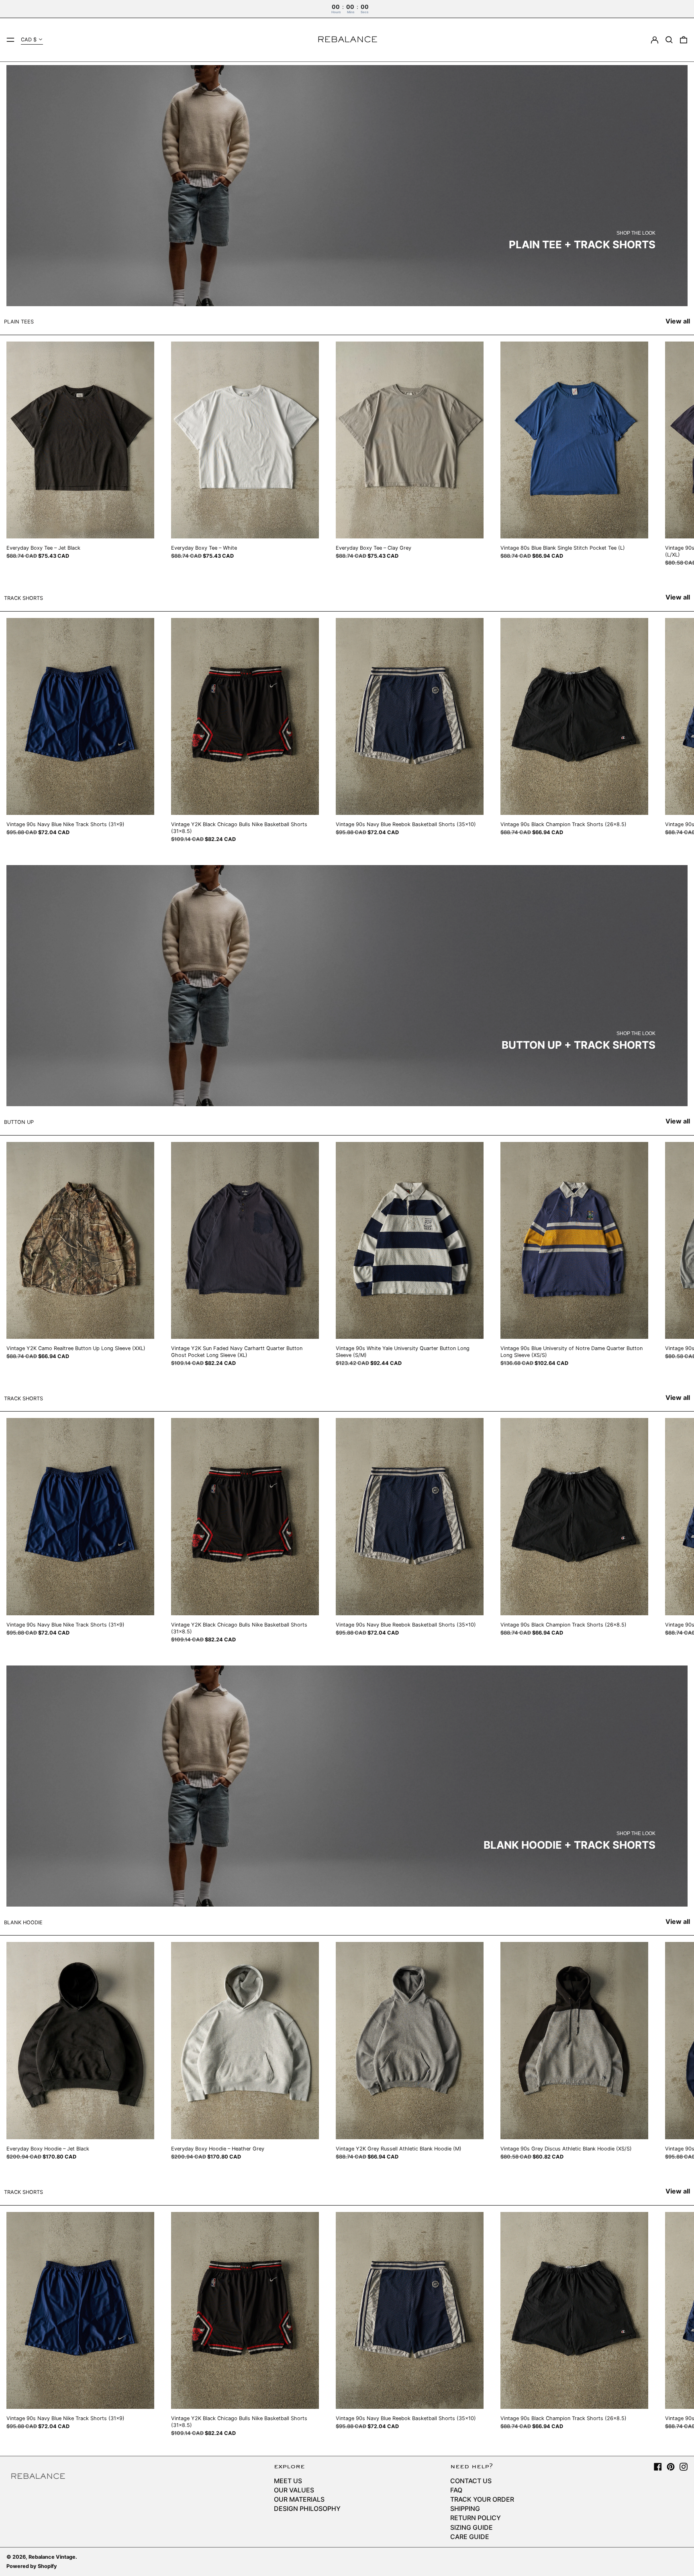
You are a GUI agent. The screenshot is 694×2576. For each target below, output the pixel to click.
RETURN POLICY (476, 2518)
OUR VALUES (294, 2490)
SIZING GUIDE (472, 2527)
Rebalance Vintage (52, 2557)
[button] (669, 40)
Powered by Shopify (32, 2566)
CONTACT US (471, 2481)
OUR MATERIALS (299, 2499)
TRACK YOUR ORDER (482, 2499)
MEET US (288, 2481)
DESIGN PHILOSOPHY (307, 2508)
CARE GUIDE (470, 2537)
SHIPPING (465, 2508)
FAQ (456, 2490)
